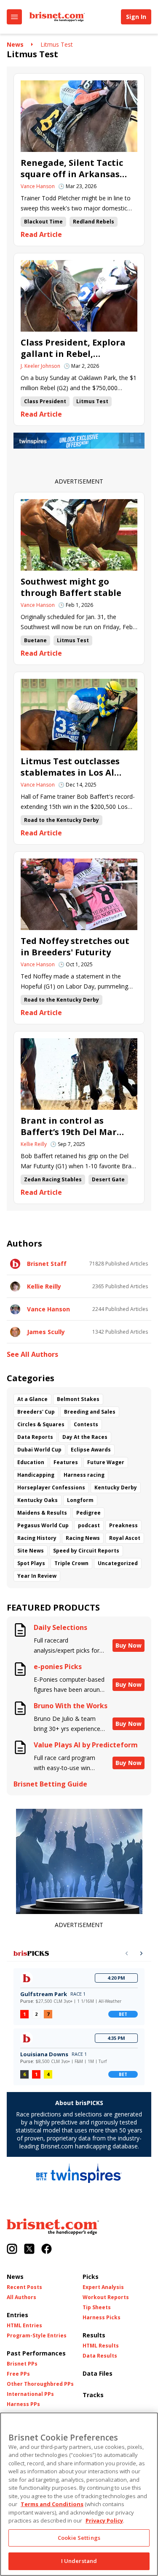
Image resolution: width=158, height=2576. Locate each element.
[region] (79, 2494)
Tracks (93, 2395)
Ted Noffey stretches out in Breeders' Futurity (75, 946)
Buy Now (129, 1645)
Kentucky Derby (116, 1487)
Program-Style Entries (37, 2336)
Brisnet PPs (22, 2364)
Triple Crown (71, 1563)
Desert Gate (108, 1179)
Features (66, 1462)
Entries (17, 2315)
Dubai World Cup (39, 1450)
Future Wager (106, 1462)
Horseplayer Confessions (51, 1487)
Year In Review (37, 1576)
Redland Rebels (94, 222)
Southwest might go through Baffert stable (71, 587)
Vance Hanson (38, 186)
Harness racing (84, 1475)
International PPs (30, 2394)
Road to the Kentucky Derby (62, 820)
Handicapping (36, 1475)
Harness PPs (23, 2404)
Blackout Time (43, 222)
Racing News (83, 1538)
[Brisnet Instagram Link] (12, 2250)
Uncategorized (118, 1563)
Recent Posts (24, 2287)
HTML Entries (24, 2326)
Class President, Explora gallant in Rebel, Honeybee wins (73, 348)
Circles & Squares (41, 1424)
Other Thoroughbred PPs (40, 2384)
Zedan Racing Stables (53, 1179)
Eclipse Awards (91, 1450)
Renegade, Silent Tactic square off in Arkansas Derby (72, 168)
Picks (91, 2277)
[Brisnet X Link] (29, 2250)
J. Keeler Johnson (40, 366)
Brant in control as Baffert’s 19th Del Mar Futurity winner (69, 1126)
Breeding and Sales (90, 1412)
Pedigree (88, 1513)
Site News (31, 1551)
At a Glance (32, 1399)
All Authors (21, 2297)
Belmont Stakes (78, 1399)
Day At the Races (85, 1437)
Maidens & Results (42, 1513)
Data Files (98, 2373)
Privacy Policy (104, 2520)
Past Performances (36, 2353)
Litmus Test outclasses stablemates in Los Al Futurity (70, 767)
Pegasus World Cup (43, 1525)
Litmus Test (57, 44)
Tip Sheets (97, 2308)
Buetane (35, 640)
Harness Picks (102, 2318)
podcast (89, 1525)
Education (31, 1462)
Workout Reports (106, 2297)
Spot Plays (31, 1563)
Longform (80, 1500)
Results (94, 2335)
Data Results (100, 2356)
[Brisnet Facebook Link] (47, 2250)
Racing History (37, 1538)
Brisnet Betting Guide (50, 1784)
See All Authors (32, 1354)
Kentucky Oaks (37, 1500)
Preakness (123, 1525)
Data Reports (35, 1437)
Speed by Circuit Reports (86, 1551)
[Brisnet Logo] (57, 17)
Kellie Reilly (34, 1144)
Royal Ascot (125, 1538)
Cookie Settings (79, 2538)
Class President (45, 401)
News (15, 44)
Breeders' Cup (36, 1412)
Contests (86, 1424)
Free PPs (18, 2374)
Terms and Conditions (52, 2504)
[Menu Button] (14, 17)
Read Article (41, 235)
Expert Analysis (103, 2287)
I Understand (79, 2561)
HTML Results (101, 2346)
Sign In (136, 17)
